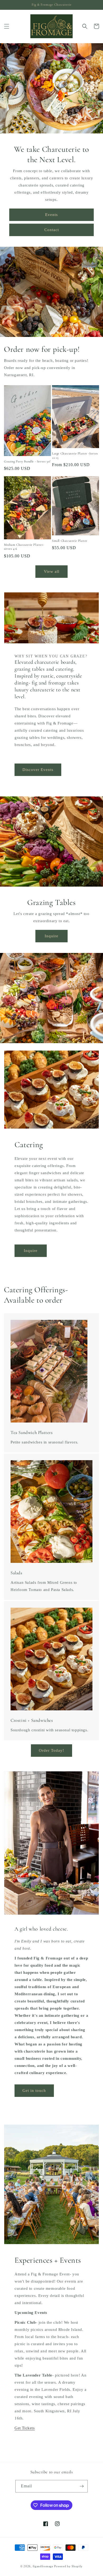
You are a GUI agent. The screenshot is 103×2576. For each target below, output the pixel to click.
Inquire (51, 936)
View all (52, 571)
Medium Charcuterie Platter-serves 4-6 (24, 547)
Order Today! (51, 1750)
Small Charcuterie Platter (70, 541)
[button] (7, 26)
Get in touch (34, 2091)
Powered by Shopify (68, 2566)
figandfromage (43, 2566)
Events (51, 215)
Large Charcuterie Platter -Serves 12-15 (75, 456)
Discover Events (38, 770)
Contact (52, 230)
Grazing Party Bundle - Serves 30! (27, 461)
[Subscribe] (82, 2486)
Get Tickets (25, 2428)
